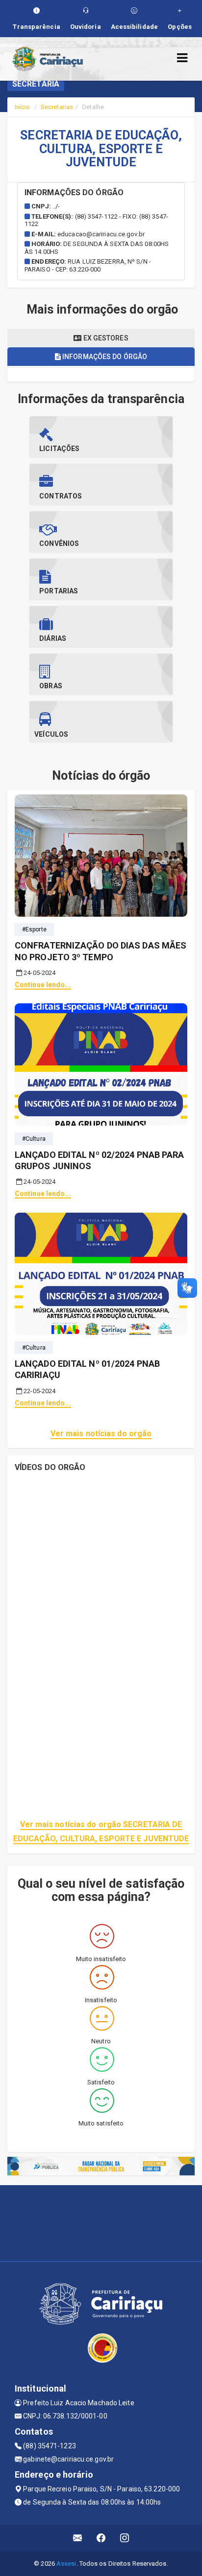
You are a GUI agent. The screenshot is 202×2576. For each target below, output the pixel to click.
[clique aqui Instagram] (125, 2538)
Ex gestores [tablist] (105, 338)
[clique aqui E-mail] (78, 2538)
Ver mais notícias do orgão (101, 1434)
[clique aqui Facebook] (101, 2538)
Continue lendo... (43, 985)
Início (23, 107)
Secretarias (57, 107)
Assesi (66, 2564)
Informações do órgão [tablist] (104, 357)
